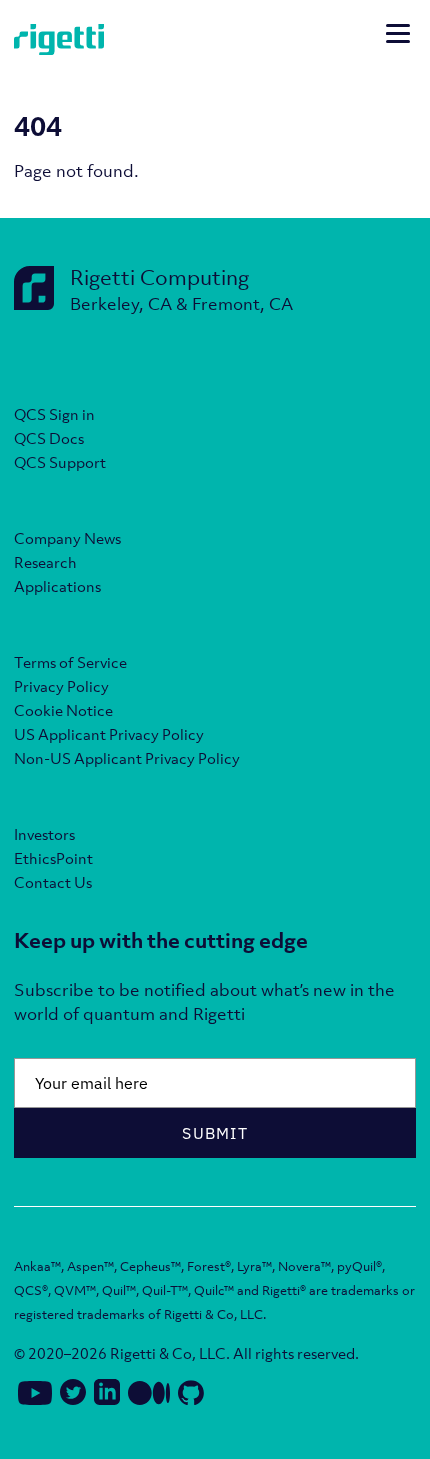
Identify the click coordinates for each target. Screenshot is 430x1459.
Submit (215, 1133)
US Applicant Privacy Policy (109, 734)
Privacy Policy (61, 686)
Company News (67, 538)
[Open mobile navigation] (398, 36)
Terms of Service (70, 662)
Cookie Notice (63, 710)
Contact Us (53, 882)
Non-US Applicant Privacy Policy (127, 758)
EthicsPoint (53, 858)
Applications (57, 586)
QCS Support (60, 462)
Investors (44, 834)
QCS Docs (49, 438)
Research (45, 562)
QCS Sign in (54, 414)
